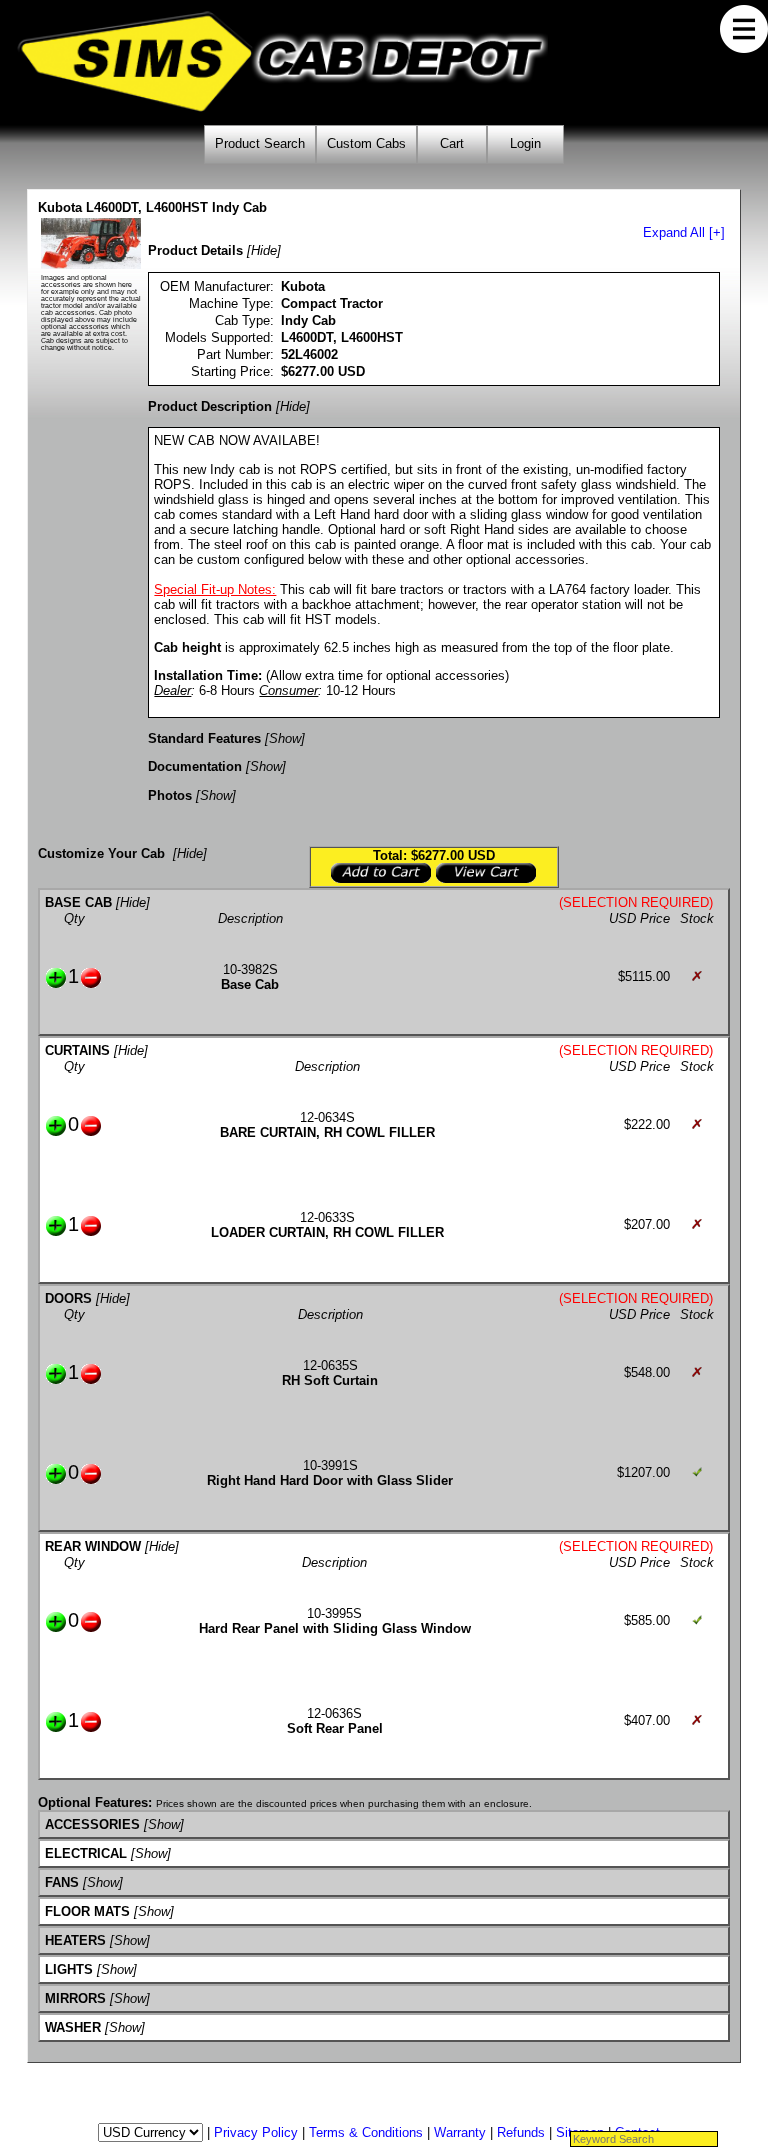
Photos (170, 795)
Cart (452, 143)
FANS (62, 1882)
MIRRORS (75, 1998)
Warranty (460, 2132)
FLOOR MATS (87, 1911)
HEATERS (75, 1940)
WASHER (73, 2027)
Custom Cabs (366, 143)
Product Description (210, 406)
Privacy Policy (256, 2132)
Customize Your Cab (101, 853)
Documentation (195, 766)
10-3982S (250, 969)
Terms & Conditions (366, 2132)
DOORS (68, 1298)
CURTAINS (77, 1050)
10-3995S (334, 1613)
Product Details (195, 250)
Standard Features (204, 738)
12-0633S (327, 1217)
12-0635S (330, 1365)
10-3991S (330, 1465)
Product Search (260, 143)
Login (525, 143)
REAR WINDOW (93, 1546)
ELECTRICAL (86, 1853)
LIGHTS (69, 1969)
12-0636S (334, 1713)
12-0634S (327, 1117)
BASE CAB (78, 902)
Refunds (521, 2132)
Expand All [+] (684, 232)
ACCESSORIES (92, 1824)
